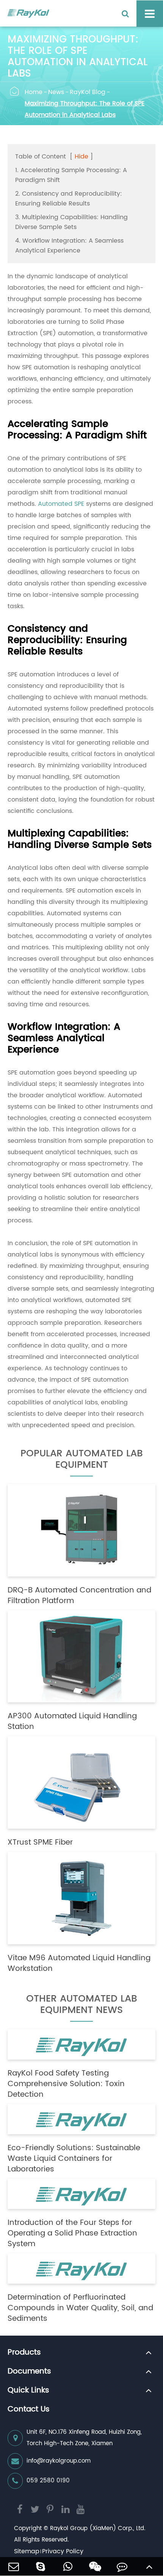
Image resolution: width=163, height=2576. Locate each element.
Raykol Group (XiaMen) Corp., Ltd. (98, 2528)
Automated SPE (61, 504)
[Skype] (41, 2566)
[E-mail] (14, 2566)
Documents (29, 2372)
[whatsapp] (68, 2566)
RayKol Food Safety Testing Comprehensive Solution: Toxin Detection (66, 2084)
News (56, 92)
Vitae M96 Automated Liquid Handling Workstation (79, 1964)
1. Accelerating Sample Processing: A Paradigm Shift (71, 175)
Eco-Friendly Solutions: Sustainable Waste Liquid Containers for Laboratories (74, 2159)
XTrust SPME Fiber (40, 1843)
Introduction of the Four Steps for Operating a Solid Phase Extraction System (72, 2234)
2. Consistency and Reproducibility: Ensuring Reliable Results (69, 199)
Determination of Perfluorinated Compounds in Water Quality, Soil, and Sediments (80, 2308)
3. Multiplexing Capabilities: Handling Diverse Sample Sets (71, 222)
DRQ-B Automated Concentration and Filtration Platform (79, 1596)
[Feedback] (122, 2566)
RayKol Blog (88, 92)
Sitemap (27, 2551)
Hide (81, 157)
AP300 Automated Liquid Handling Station (72, 1722)
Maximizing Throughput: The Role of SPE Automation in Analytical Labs (85, 109)
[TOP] (149, 2566)
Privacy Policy (63, 2551)
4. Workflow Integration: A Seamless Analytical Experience (69, 246)
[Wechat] (95, 2566)
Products (24, 2353)
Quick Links (28, 2391)
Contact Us (29, 2410)
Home (34, 92)
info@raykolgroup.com (59, 2461)
